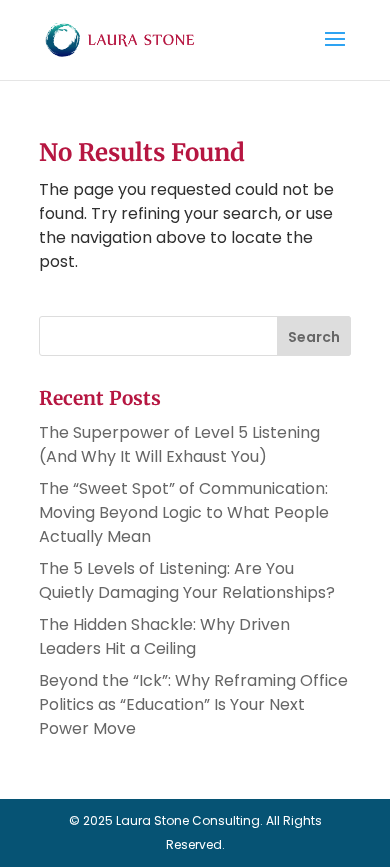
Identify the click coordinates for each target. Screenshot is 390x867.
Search (314, 337)
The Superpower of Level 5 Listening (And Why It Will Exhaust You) (179, 444)
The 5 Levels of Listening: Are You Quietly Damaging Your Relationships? (187, 580)
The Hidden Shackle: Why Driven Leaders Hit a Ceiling (164, 636)
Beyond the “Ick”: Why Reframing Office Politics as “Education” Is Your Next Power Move (193, 704)
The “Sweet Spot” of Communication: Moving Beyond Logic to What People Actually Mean (184, 512)
